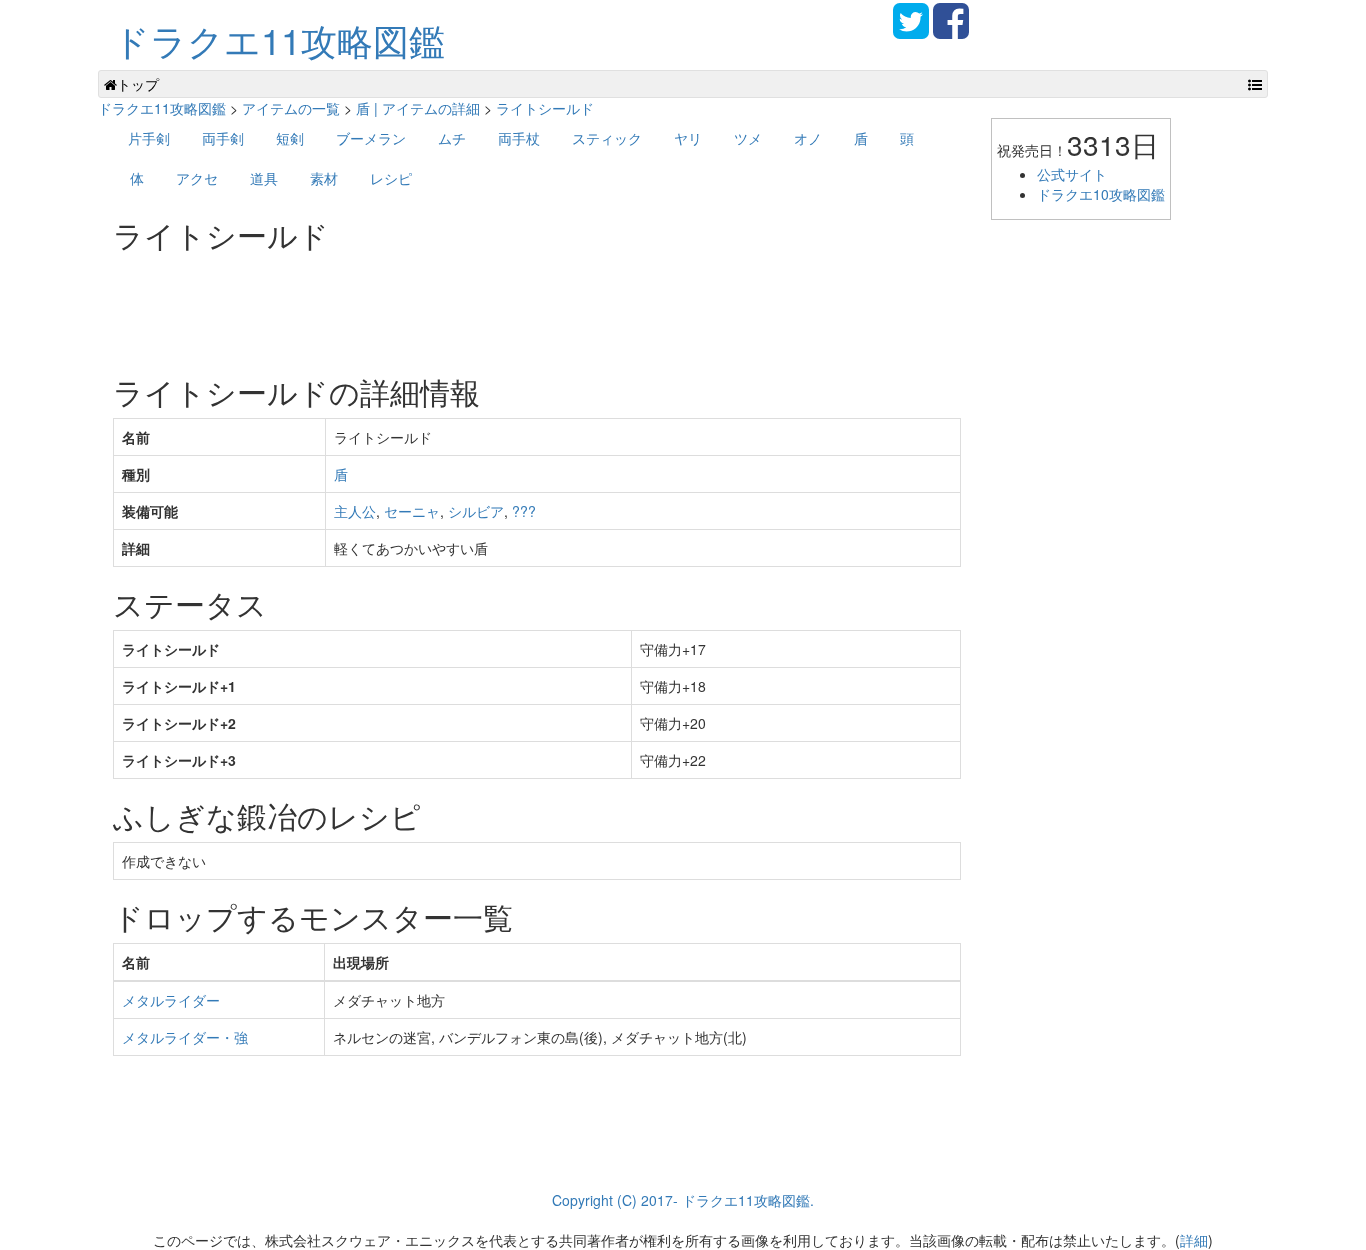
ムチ (452, 138)
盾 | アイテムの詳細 (418, 108)
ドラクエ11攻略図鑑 (279, 39)
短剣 (290, 138)
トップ (138, 84)
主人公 (355, 511)
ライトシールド (545, 108)
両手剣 (223, 138)
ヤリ (688, 138)
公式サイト (1072, 174)
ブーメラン (371, 138)
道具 (264, 178)
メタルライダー (171, 1000)
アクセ (197, 178)
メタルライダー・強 (185, 1037)
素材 (324, 178)
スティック (607, 138)
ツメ (748, 138)
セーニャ (412, 511)
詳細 (1194, 1240)
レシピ (391, 178)
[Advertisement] (477, 306)
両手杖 (519, 138)
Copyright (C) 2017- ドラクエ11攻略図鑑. (683, 1200)
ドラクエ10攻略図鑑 (1101, 194)
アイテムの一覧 (291, 108)
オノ (808, 138)
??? (524, 511)
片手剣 (149, 138)
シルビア (476, 511)
